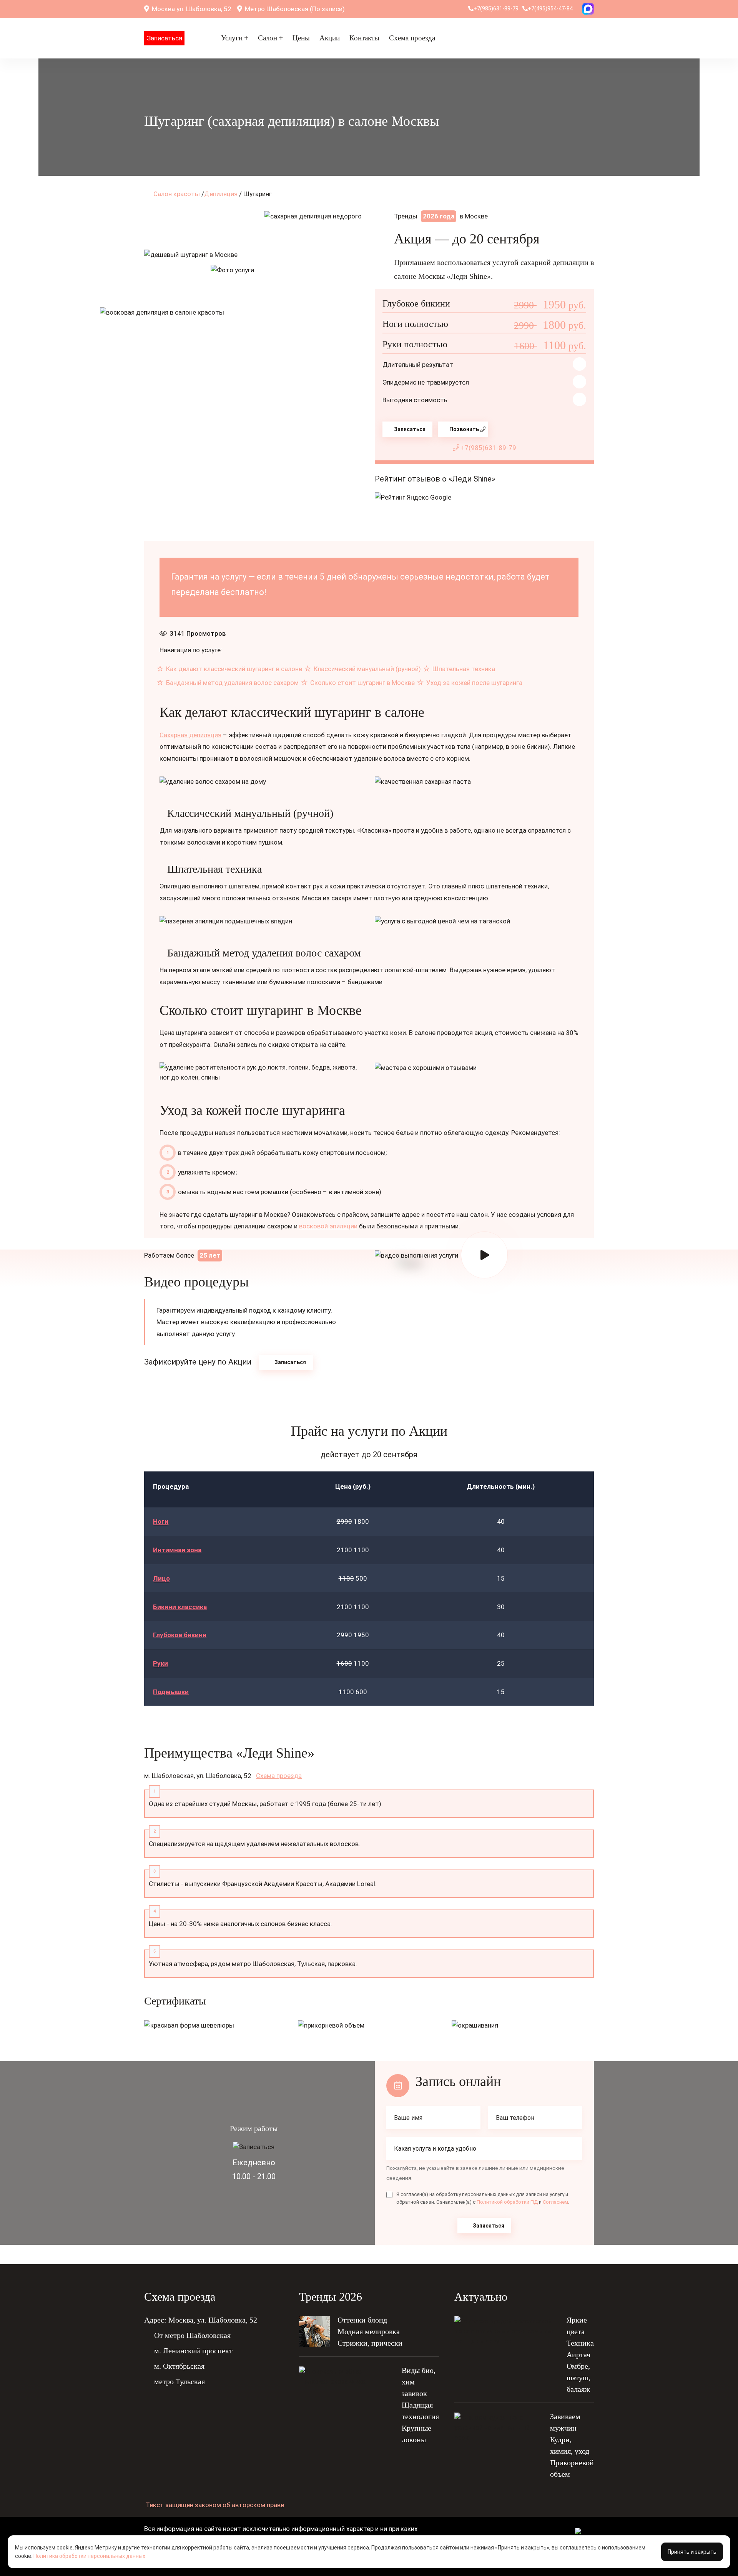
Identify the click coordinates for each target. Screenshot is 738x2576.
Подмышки (171, 1692)
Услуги (232, 38)
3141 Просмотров (198, 633)
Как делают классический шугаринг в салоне (233, 669)
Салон (268, 38)
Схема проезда (412, 38)
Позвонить (465, 429)
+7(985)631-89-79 (496, 8)
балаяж (578, 2389)
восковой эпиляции (328, 1226)
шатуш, (578, 2378)
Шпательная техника (463, 669)
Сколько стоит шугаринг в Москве (362, 683)
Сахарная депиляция (190, 735)
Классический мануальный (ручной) (367, 669)
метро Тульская (180, 2381)
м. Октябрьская (179, 2366)
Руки (160, 1663)
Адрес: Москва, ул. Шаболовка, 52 (201, 2320)
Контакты (364, 38)
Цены (301, 38)
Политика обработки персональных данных (89, 2556)
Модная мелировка (369, 2331)
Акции (330, 38)
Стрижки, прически (370, 2343)
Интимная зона (177, 1550)
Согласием (555, 2202)
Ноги (161, 1521)
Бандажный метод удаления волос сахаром (232, 683)
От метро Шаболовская (192, 2335)
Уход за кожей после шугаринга (474, 683)
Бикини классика (180, 1607)
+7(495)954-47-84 (550, 8)
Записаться (165, 38)
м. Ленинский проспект (193, 2351)
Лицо (161, 1578)
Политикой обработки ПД (507, 2202)
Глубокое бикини (180, 1635)
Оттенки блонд (362, 2320)
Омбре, (578, 2366)
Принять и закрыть (692, 2552)
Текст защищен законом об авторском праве (216, 2505)
